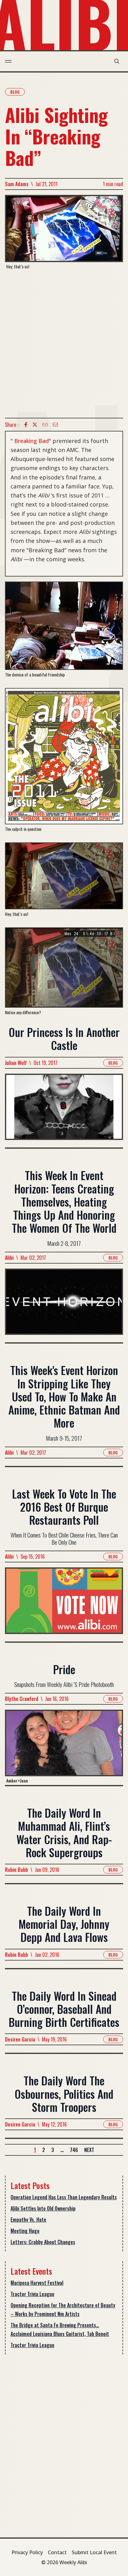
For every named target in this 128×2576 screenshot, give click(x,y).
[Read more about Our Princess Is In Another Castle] (64, 1111)
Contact (57, 2552)
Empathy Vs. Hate (28, 2220)
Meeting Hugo (25, 2231)
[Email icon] (55, 425)
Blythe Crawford (22, 1699)
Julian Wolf (16, 1063)
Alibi (9, 1258)
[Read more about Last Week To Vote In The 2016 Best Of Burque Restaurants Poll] (64, 1604)
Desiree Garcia (20, 2039)
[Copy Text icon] (45, 425)
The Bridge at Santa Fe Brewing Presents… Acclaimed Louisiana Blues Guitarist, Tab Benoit (60, 2329)
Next (89, 2150)
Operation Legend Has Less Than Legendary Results (64, 2197)
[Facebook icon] (26, 425)
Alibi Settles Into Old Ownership (43, 2208)
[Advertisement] (64, 344)
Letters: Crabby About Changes (43, 2242)
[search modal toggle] (117, 61)
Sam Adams (17, 184)
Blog (15, 92)
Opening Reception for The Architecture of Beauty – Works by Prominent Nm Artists (63, 2310)
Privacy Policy (27, 2552)
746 (74, 2150)
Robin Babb (16, 1870)
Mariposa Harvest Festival (37, 2283)
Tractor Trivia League (32, 2294)
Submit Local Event (94, 2552)
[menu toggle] (8, 61)
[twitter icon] (35, 425)
